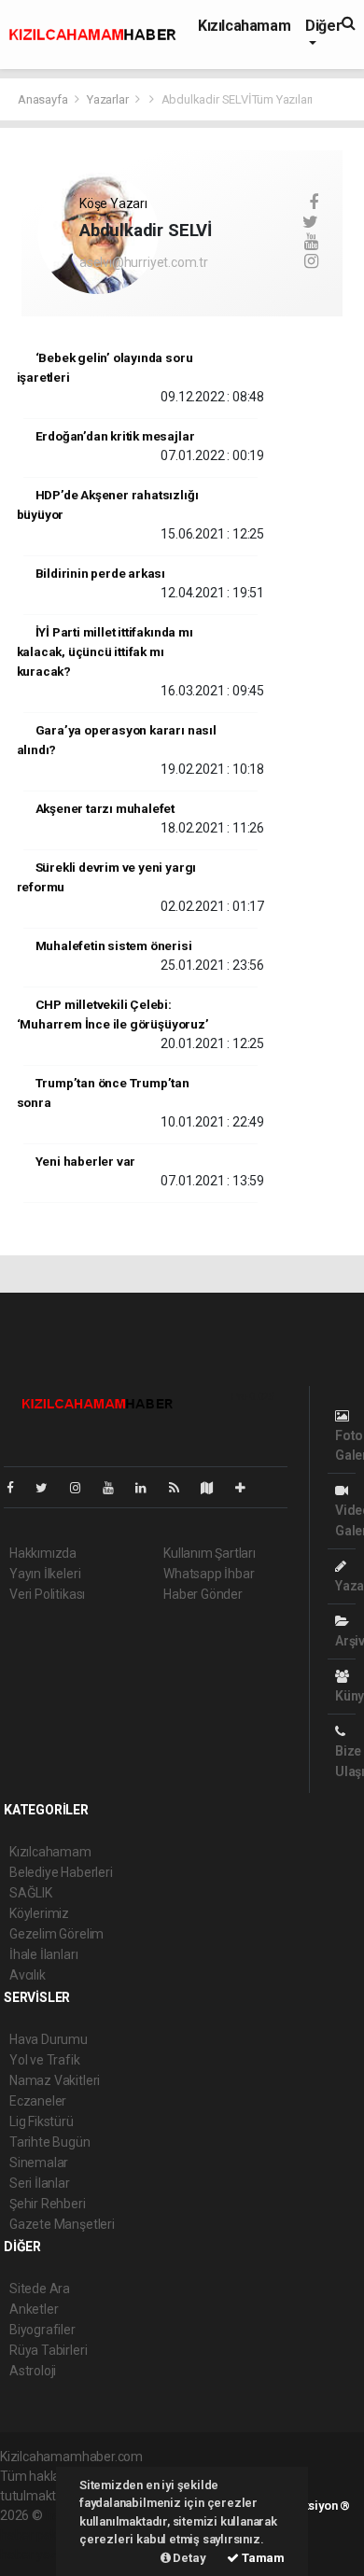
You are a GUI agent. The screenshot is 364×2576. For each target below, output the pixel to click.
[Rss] (182, 1488)
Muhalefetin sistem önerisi (114, 945)
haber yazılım (39, 2555)
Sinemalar (39, 2163)
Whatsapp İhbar (209, 1574)
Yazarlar (109, 99)
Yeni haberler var (86, 1161)
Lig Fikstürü (42, 2121)
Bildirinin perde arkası (101, 573)
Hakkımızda (43, 1553)
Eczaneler (38, 2101)
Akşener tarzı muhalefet (105, 808)
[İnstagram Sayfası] (83, 1488)
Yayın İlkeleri (45, 1574)
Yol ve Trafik (45, 2060)
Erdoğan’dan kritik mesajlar (115, 436)
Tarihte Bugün (50, 2142)
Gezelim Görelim (56, 1934)
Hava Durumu (49, 2039)
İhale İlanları (43, 1954)
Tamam (262, 2558)
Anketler (34, 2309)
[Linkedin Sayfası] (148, 1488)
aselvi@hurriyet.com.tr (144, 262)
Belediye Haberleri (61, 1872)
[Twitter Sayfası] (49, 1488)
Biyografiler (42, 2330)
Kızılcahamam (244, 26)
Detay (189, 2558)
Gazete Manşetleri (62, 2224)
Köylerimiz (39, 1913)
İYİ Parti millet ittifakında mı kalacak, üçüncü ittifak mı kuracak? (105, 651)
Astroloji (33, 2371)
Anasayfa (44, 99)
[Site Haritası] (215, 1488)
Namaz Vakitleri (55, 2080)
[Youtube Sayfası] (116, 1488)
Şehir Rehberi (48, 2204)
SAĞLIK (31, 1893)
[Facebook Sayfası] (18, 1488)
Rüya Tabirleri (48, 2350)
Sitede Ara (40, 2289)
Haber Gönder (203, 1594)
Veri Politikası (47, 1594)
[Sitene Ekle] (248, 1488)
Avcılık (28, 1975)
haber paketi (36, 2535)
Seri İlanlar (40, 2183)
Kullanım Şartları (210, 1553)
